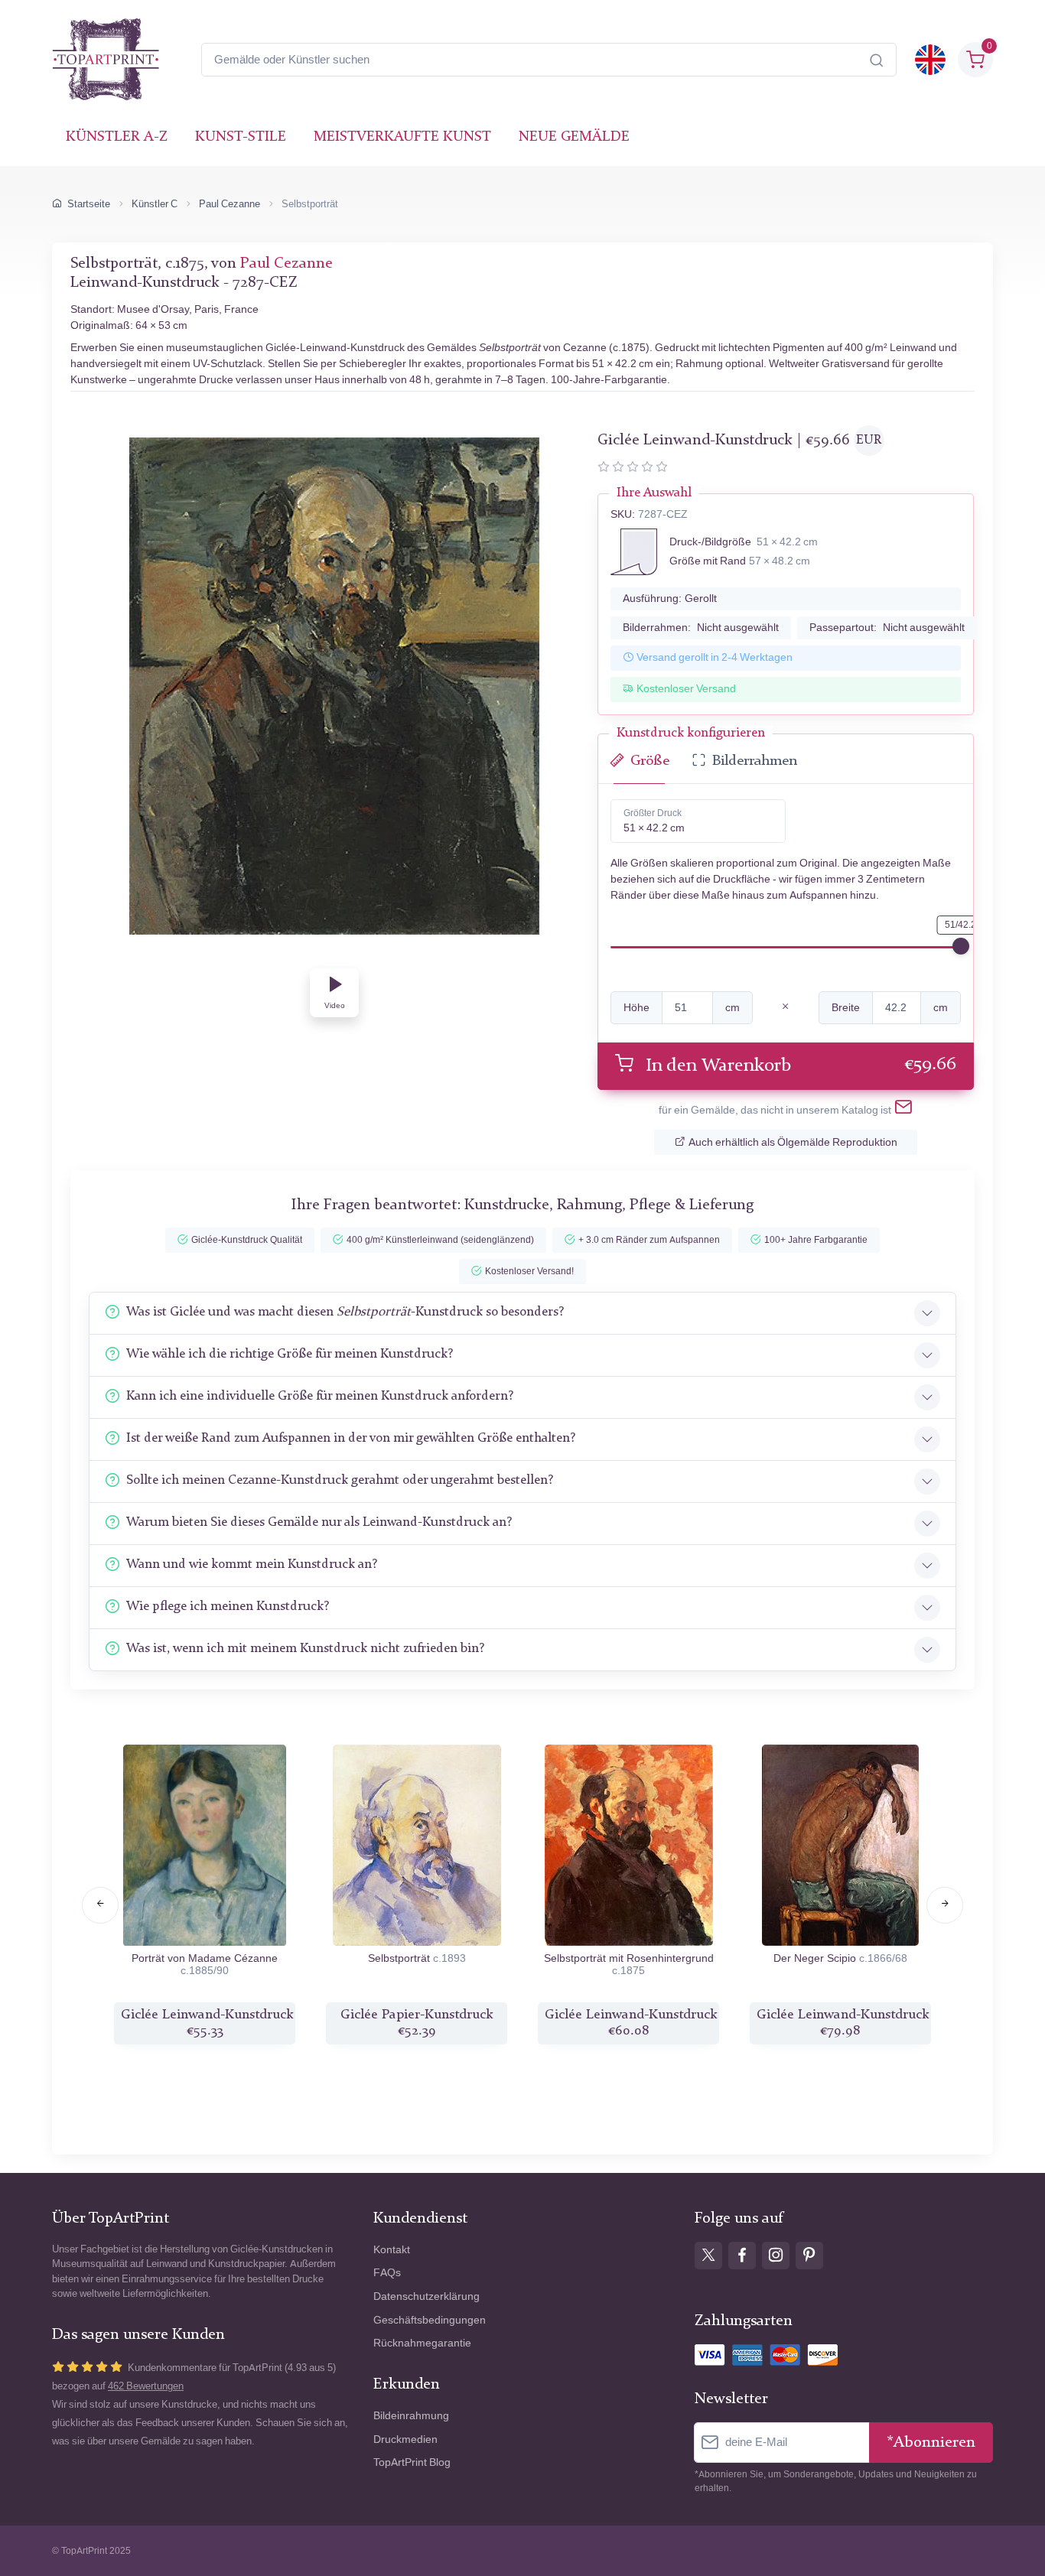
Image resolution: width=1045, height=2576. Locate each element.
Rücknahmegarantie (422, 2343)
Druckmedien (405, 2439)
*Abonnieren (931, 2443)
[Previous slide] (100, 1905)
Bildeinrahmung (411, 2416)
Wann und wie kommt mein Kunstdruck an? (252, 1564)
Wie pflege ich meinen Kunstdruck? (228, 1607)
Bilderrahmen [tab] (755, 761)
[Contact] (903, 1110)
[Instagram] (776, 2256)
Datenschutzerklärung (426, 2296)
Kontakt (392, 2250)
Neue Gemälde (574, 137)
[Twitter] (708, 2256)
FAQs (387, 2273)
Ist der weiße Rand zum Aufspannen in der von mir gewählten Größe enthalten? (351, 1438)
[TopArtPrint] (106, 60)
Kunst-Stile (241, 137)
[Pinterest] (809, 2256)
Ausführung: (670, 598)
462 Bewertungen (146, 2386)
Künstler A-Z (117, 137)
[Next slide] (945, 1905)
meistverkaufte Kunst (402, 137)
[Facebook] (742, 2256)
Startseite (89, 204)
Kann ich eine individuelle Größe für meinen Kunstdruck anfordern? (320, 1396)
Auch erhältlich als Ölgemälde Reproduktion (793, 1142)
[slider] (961, 946)
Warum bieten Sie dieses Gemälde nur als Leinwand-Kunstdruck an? (319, 1522)
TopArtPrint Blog (412, 2462)
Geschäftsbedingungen (430, 2320)
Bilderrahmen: (701, 628)
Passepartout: (887, 628)
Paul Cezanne (230, 204)
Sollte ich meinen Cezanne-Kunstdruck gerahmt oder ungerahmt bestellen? (340, 1480)
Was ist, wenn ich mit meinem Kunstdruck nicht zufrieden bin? (305, 1649)
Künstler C (155, 204)
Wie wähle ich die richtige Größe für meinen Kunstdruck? (290, 1354)
